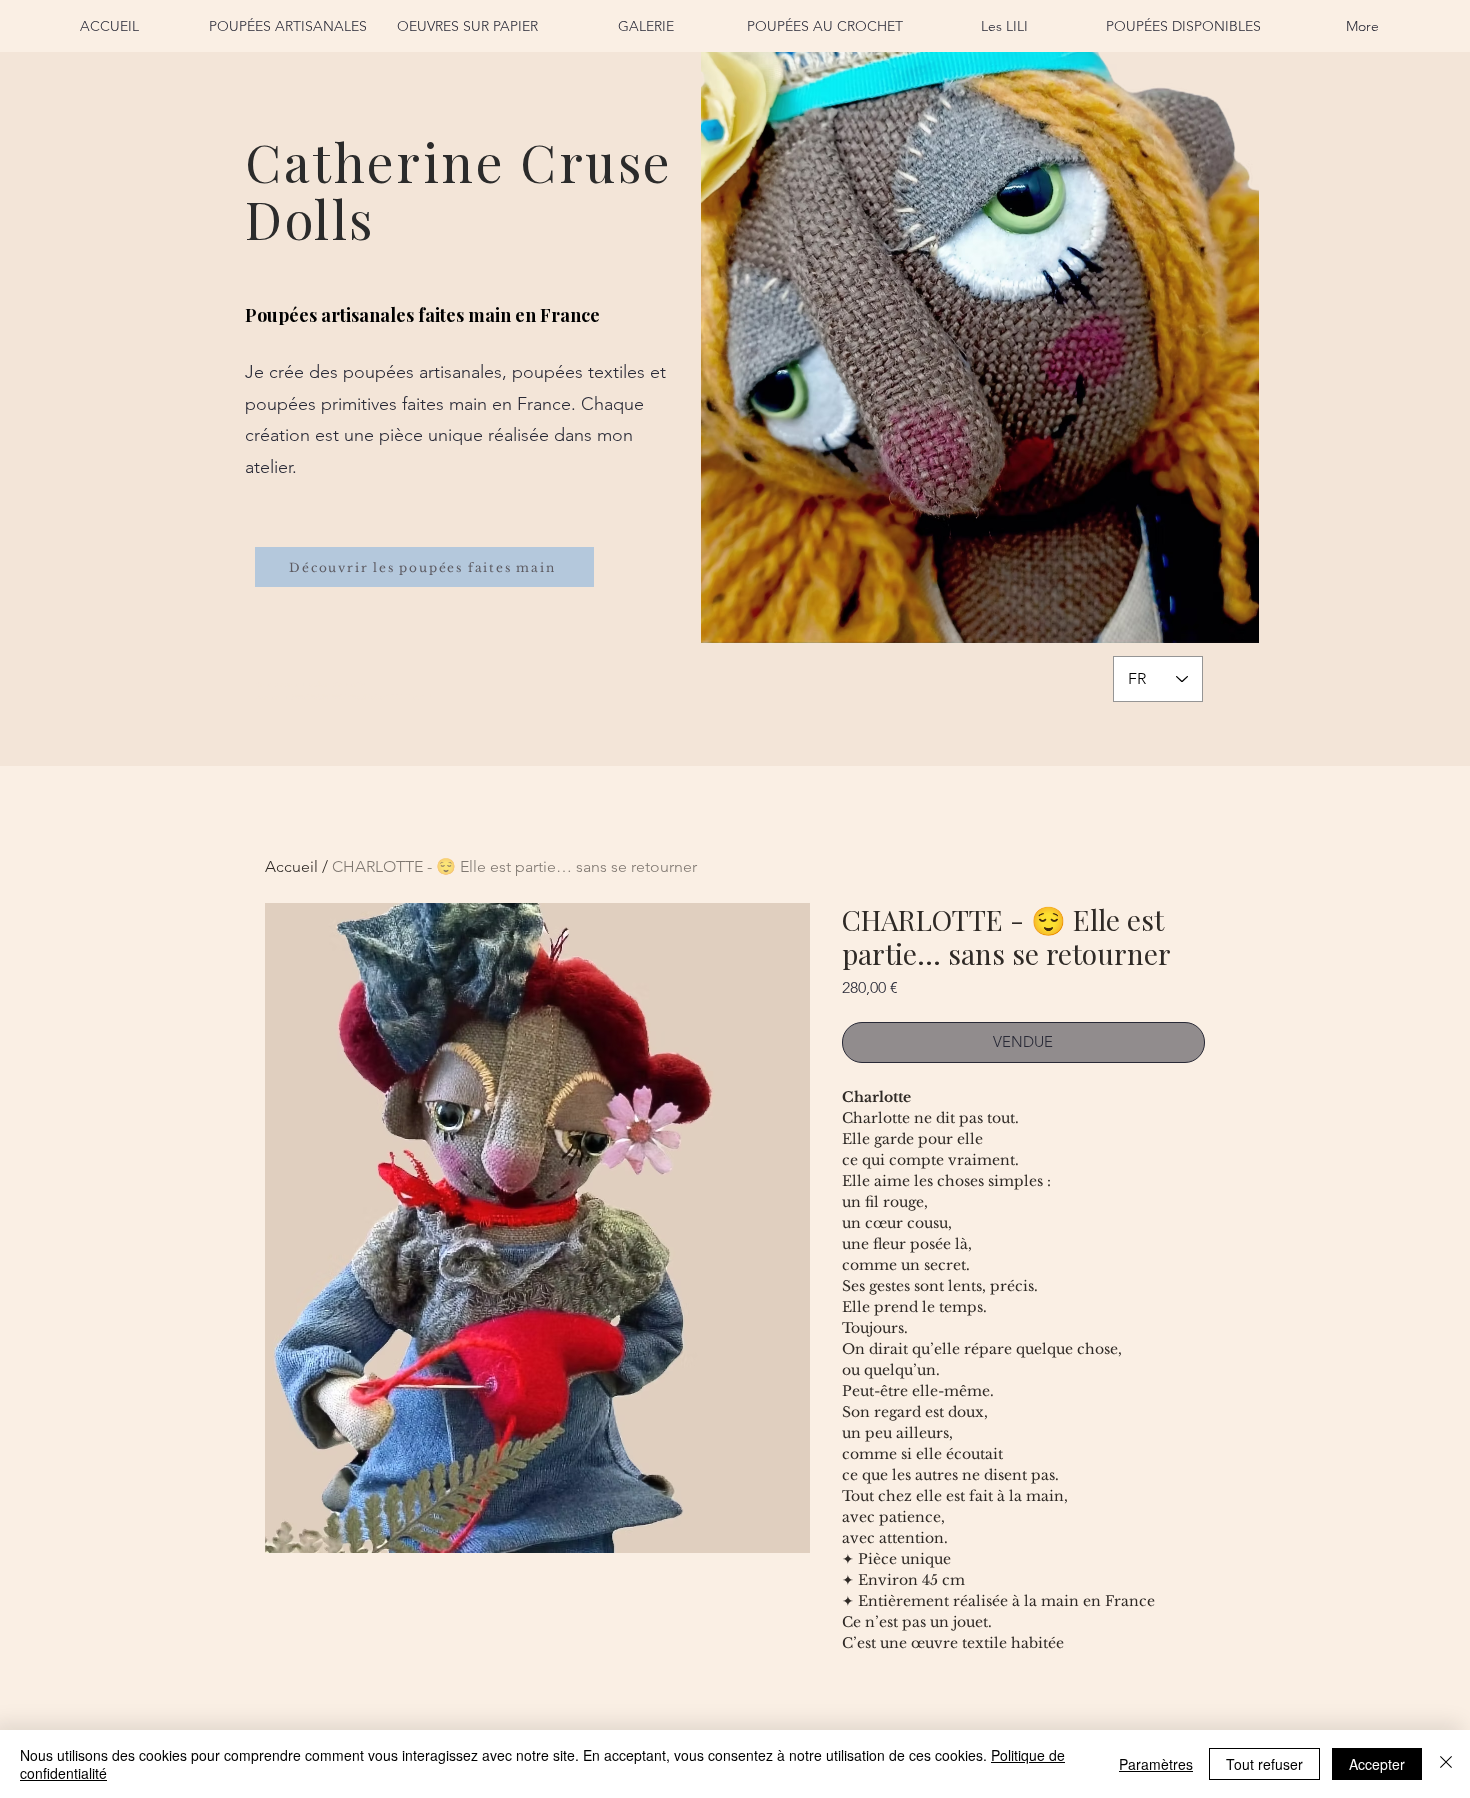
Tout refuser (1264, 1764)
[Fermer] (1446, 1764)
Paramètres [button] (1156, 1764)
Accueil (291, 866)
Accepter (1377, 1764)
